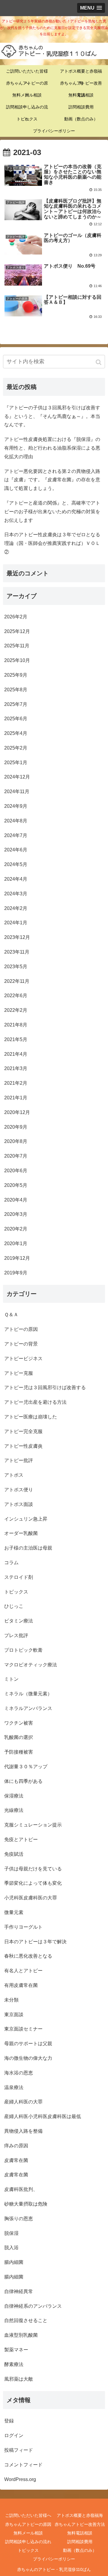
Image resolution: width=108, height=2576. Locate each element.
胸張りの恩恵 (19, 2219)
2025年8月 (16, 690)
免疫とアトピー (21, 1839)
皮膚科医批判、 (21, 2189)
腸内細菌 (14, 2262)
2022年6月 (16, 996)
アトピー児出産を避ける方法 (35, 1402)
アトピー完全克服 (23, 1431)
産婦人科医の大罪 (23, 2102)
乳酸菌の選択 (19, 1737)
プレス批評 (16, 1635)
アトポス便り (19, 1490)
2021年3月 (16, 1068)
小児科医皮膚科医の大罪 (31, 1898)
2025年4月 (16, 733)
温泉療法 (14, 2087)
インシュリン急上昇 (26, 1519)
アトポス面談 (19, 1504)
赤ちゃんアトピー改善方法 (80, 2524)
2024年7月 (16, 835)
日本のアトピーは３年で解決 (35, 1942)
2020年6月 (16, 1171)
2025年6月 (16, 719)
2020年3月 (16, 1214)
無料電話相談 (80, 2533)
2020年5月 (16, 1185)
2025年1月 (16, 763)
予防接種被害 (19, 1752)
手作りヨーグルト (23, 1927)
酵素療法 (14, 2364)
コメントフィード (23, 2465)
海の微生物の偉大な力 (28, 2058)
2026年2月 (16, 617)
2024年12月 (17, 777)
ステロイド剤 (19, 1577)
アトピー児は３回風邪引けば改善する (45, 1387)
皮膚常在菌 (16, 2160)
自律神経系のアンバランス (33, 2306)
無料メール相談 (28, 2533)
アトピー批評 (19, 1460)
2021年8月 (16, 1025)
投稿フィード (19, 2450)
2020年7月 (16, 1156)
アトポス (14, 1475)
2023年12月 (17, 937)
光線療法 (14, 1810)
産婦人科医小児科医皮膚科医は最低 (43, 2116)
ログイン (14, 2435)
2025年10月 (17, 660)
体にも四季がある (23, 1781)
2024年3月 (16, 894)
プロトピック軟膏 (23, 1650)
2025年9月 (16, 675)
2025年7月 (16, 704)
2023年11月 (17, 952)
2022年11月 (17, 981)
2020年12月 (17, 1112)
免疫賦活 (14, 1854)
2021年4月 (16, 1054)
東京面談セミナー (23, 2029)
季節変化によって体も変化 (33, 1883)
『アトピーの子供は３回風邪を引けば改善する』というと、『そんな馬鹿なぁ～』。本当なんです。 (52, 416)
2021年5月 (16, 1039)
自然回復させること (26, 2320)
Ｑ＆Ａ (11, 1315)
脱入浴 (11, 2248)
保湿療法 (14, 1796)
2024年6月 (16, 850)
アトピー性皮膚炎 (23, 1446)
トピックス (16, 1592)
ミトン (11, 1679)
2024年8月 (16, 821)
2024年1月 (16, 923)
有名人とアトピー (23, 1971)
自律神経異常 (19, 2291)
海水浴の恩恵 (19, 2073)
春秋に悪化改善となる (28, 1956)
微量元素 (14, 1912)
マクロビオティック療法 (31, 1665)
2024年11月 (17, 792)
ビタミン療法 (19, 1621)
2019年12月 (17, 1258)
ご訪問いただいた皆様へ (28, 2515)
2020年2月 (16, 1229)
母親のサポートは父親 (28, 2044)
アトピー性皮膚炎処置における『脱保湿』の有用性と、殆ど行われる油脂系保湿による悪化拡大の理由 (52, 448)
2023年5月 (16, 967)
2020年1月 (16, 1243)
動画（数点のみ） (80, 2550)
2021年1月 (16, 1098)
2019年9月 (16, 1273)
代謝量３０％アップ (26, 1767)
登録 (9, 2421)
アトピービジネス (23, 1359)
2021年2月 (16, 1083)
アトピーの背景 (21, 1344)
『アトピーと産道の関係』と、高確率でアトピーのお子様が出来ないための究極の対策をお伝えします (52, 512)
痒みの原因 (16, 2146)
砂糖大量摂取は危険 (26, 2204)
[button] (99, 362)
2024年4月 (16, 879)
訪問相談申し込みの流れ (28, 2542)
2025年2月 (16, 748)
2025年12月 (17, 631)
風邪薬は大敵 (19, 2379)
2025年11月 (17, 646)
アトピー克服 (19, 1373)
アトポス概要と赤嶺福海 (80, 2515)
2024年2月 (16, 908)
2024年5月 (16, 864)
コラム (11, 1563)
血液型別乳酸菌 (21, 2335)
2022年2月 (16, 1010)
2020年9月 (16, 1127)
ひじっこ (14, 1606)
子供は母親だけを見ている (33, 1869)
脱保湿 (11, 2233)
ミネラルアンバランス (28, 1708)
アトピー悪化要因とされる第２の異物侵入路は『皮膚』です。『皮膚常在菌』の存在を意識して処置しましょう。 (52, 480)
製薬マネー (16, 2350)
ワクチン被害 (19, 1723)
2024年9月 (16, 806)
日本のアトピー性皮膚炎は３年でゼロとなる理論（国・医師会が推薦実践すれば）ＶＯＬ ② (55, 543)
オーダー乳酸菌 (21, 1533)
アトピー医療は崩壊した (31, 1417)
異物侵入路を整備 (23, 2131)
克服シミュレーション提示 (33, 1825)
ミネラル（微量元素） (28, 1694)
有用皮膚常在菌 (21, 1985)
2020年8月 (16, 1141)
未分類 (11, 2000)
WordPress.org (20, 2479)
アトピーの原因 (21, 1329)
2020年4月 (16, 1200)
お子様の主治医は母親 (28, 1548)
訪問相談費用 (80, 2542)
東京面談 (14, 2015)
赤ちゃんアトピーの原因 (28, 2524)
